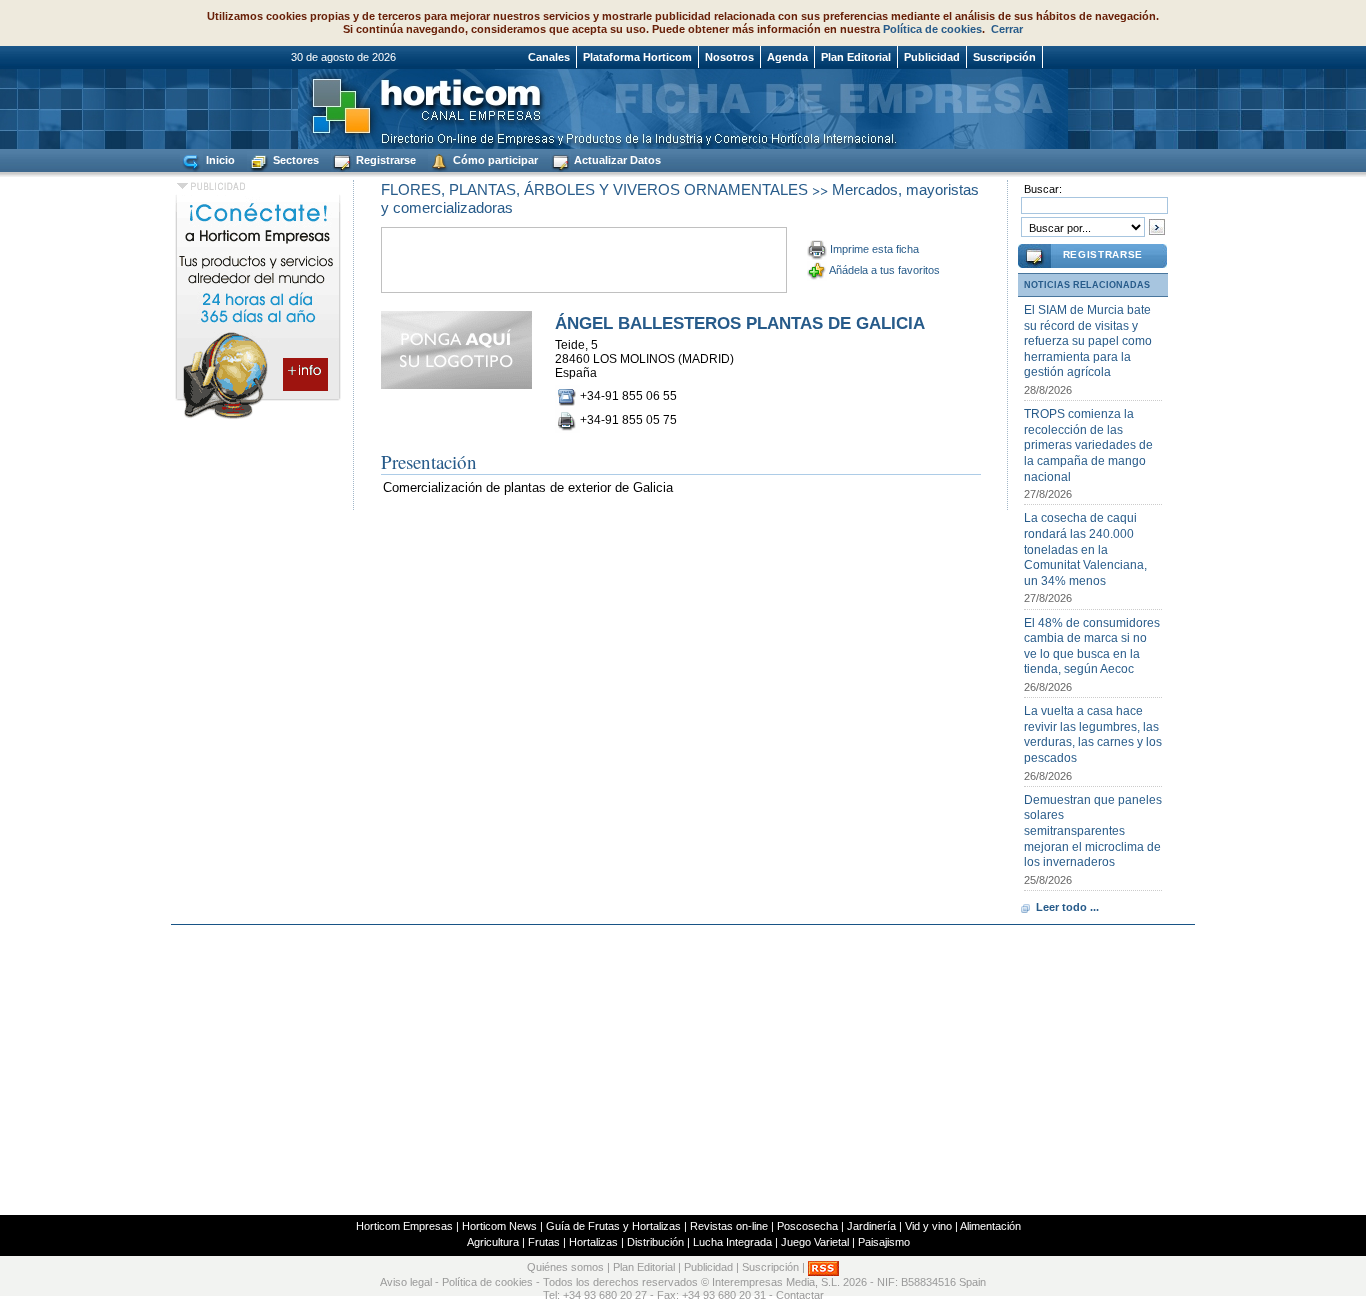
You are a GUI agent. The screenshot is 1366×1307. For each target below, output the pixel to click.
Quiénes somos (565, 1267)
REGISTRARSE (1103, 254)
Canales (549, 57)
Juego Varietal (815, 1242)
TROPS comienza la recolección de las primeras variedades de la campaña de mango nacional (1088, 445)
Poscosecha (807, 1226)
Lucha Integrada (732, 1242)
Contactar (800, 1295)
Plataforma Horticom (637, 57)
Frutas (544, 1242)
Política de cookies (932, 29)
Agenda (787, 57)
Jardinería (871, 1226)
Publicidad (932, 57)
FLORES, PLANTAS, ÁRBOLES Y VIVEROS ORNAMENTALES (594, 189)
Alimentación (990, 1226)
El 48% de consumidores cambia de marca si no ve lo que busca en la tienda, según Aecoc (1092, 646)
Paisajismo (884, 1242)
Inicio (219, 160)
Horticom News (499, 1226)
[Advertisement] (683, 1070)
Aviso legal (406, 1282)
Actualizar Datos (616, 160)
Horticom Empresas (404, 1226)
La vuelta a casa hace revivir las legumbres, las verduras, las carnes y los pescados (1093, 734)
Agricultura (493, 1242)
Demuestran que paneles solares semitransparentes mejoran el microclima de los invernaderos (1093, 831)
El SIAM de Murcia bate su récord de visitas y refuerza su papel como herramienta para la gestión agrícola (1088, 341)
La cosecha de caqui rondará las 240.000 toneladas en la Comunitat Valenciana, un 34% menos (1085, 549)
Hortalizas (593, 1242)
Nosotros (729, 57)
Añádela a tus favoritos (884, 270)
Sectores (294, 160)
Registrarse (384, 160)
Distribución (655, 1242)
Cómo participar (494, 160)
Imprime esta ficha (874, 249)
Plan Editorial (856, 57)
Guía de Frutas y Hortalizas (613, 1226)
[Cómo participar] (258, 418)
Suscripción (1004, 57)
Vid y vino (928, 1226)
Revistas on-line (729, 1226)
